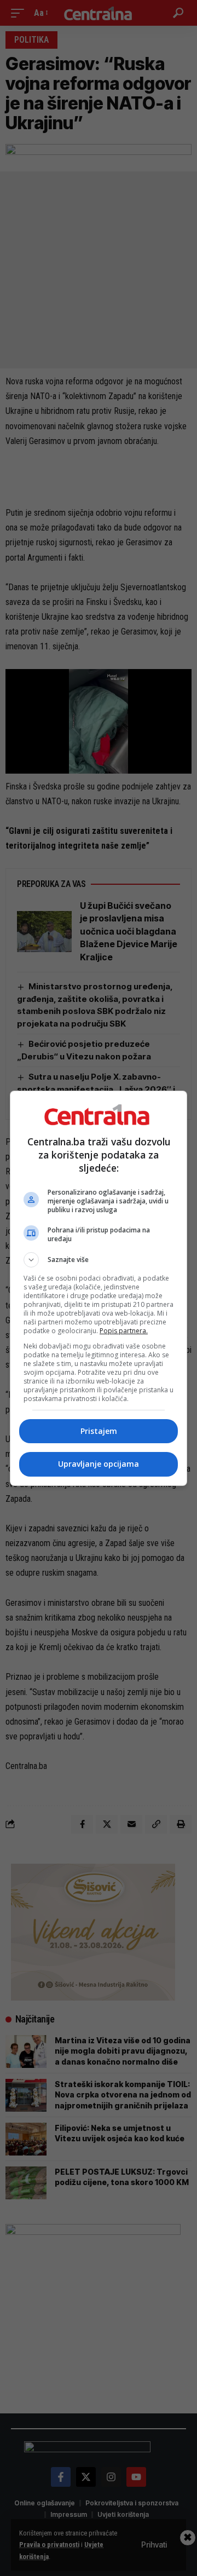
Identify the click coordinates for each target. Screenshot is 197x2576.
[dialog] (99, 1288)
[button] (99, 1260)
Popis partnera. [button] (124, 1331)
